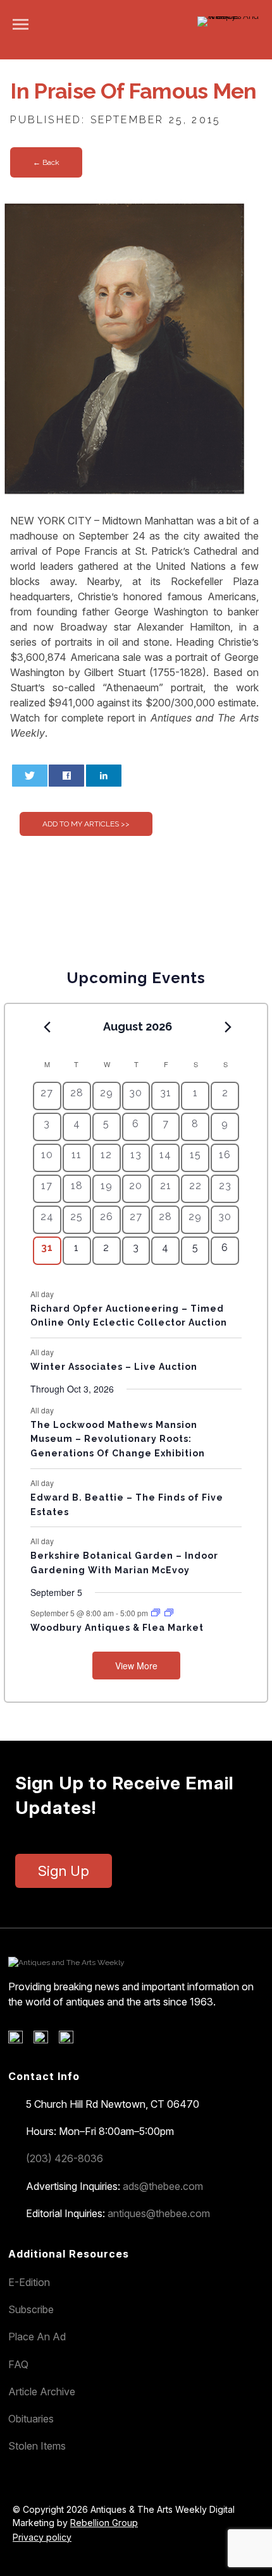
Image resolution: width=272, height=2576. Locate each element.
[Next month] (228, 1027)
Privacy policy (42, 2537)
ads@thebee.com (163, 2186)
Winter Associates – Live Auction (114, 1367)
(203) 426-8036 (65, 2158)
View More (136, 1666)
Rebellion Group (104, 2523)
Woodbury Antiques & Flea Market (117, 1628)
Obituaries (31, 2419)
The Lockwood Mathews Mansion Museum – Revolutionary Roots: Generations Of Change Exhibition (118, 1439)
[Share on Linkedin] (104, 776)
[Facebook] (20, 2040)
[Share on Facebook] (66, 776)
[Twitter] (45, 2040)
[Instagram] (71, 2040)
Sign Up (64, 1871)
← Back (46, 162)
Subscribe (31, 2309)
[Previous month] (47, 1027)
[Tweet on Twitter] (30, 776)
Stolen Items (37, 2446)
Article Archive (42, 2392)
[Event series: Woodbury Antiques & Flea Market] (157, 1613)
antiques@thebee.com (159, 2213)
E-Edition (29, 2282)
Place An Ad (37, 2337)
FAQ (18, 2364)
